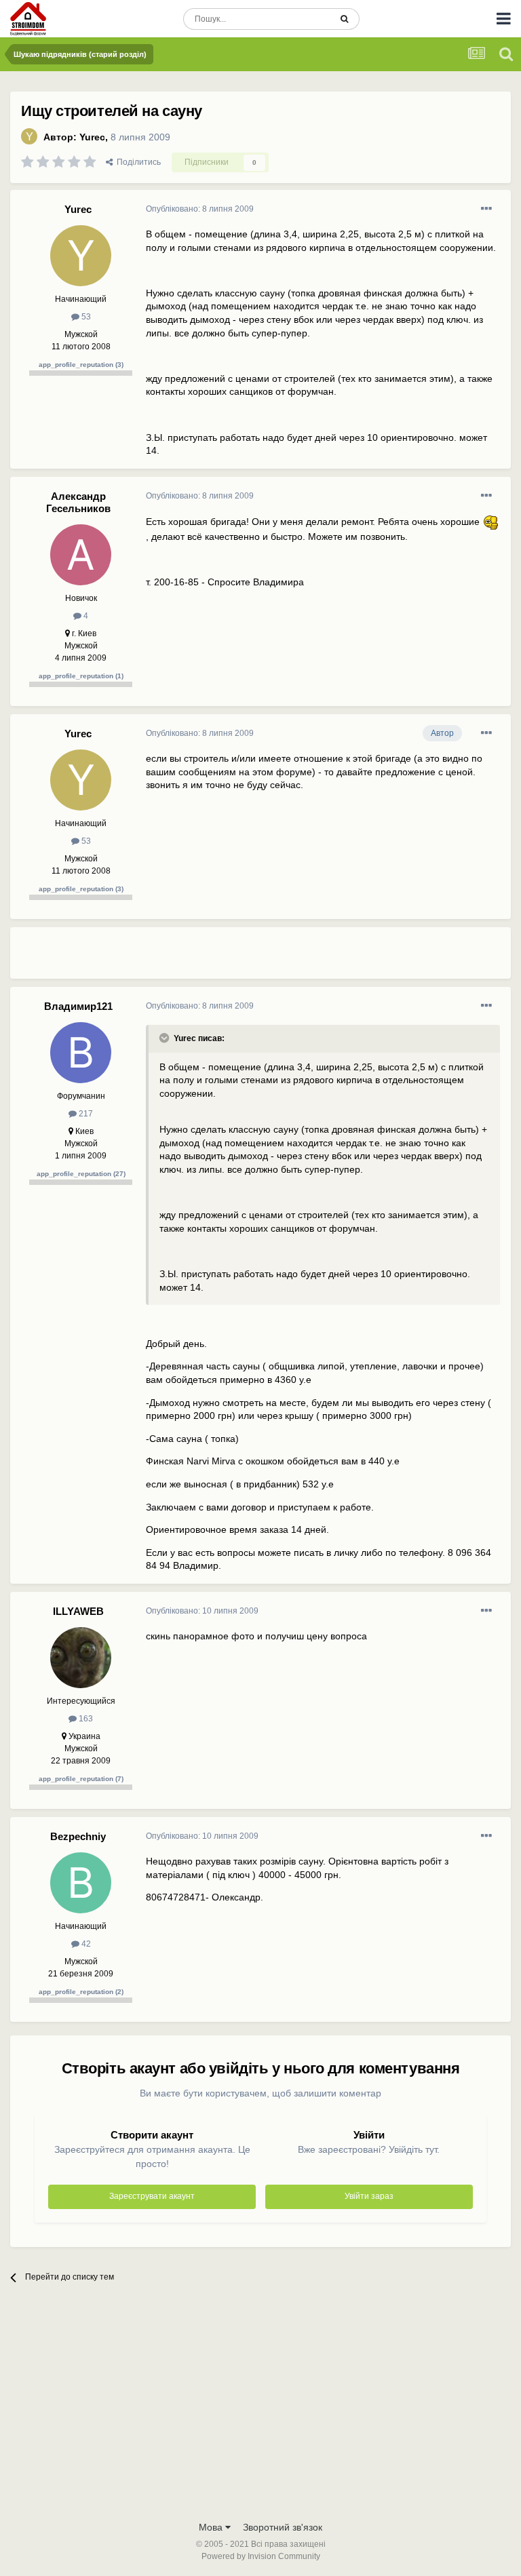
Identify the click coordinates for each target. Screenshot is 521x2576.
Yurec (92, 137)
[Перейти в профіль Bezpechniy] (81, 1883)
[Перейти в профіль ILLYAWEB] (81, 1658)
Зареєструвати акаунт (152, 2196)
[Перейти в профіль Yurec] (29, 136)
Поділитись (137, 162)
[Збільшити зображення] (491, 522)
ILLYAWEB (78, 1611)
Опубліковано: (200, 209)
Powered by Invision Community (261, 2556)
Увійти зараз (369, 2196)
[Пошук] (344, 19)
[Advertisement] (305, 958)
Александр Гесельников (78, 502)
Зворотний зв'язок (283, 2527)
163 (85, 1719)
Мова (212, 2527)
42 (85, 1944)
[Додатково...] (486, 209)
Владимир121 (78, 1006)
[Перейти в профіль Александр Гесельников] (81, 555)
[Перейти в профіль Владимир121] (81, 1053)
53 (85, 317)
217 (85, 1114)
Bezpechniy (78, 1836)
